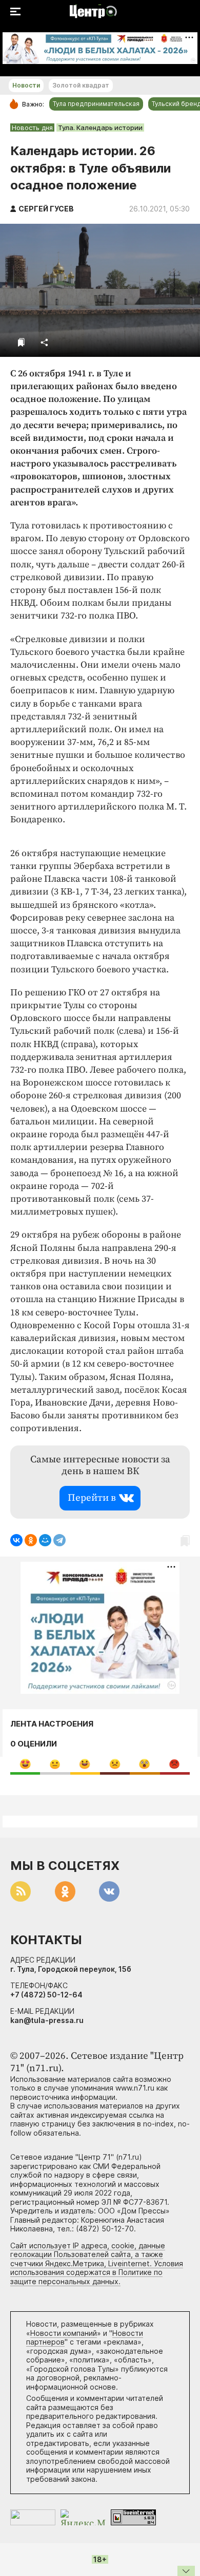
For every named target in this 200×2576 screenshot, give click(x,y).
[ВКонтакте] (16, 1540)
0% (25, 1764)
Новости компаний (64, 2333)
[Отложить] (21, 342)
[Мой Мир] (45, 1540)
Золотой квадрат (81, 85)
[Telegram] (59, 1540)
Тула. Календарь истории (100, 127)
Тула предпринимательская (96, 104)
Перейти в (92, 1498)
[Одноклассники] (31, 1540)
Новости (26, 85)
